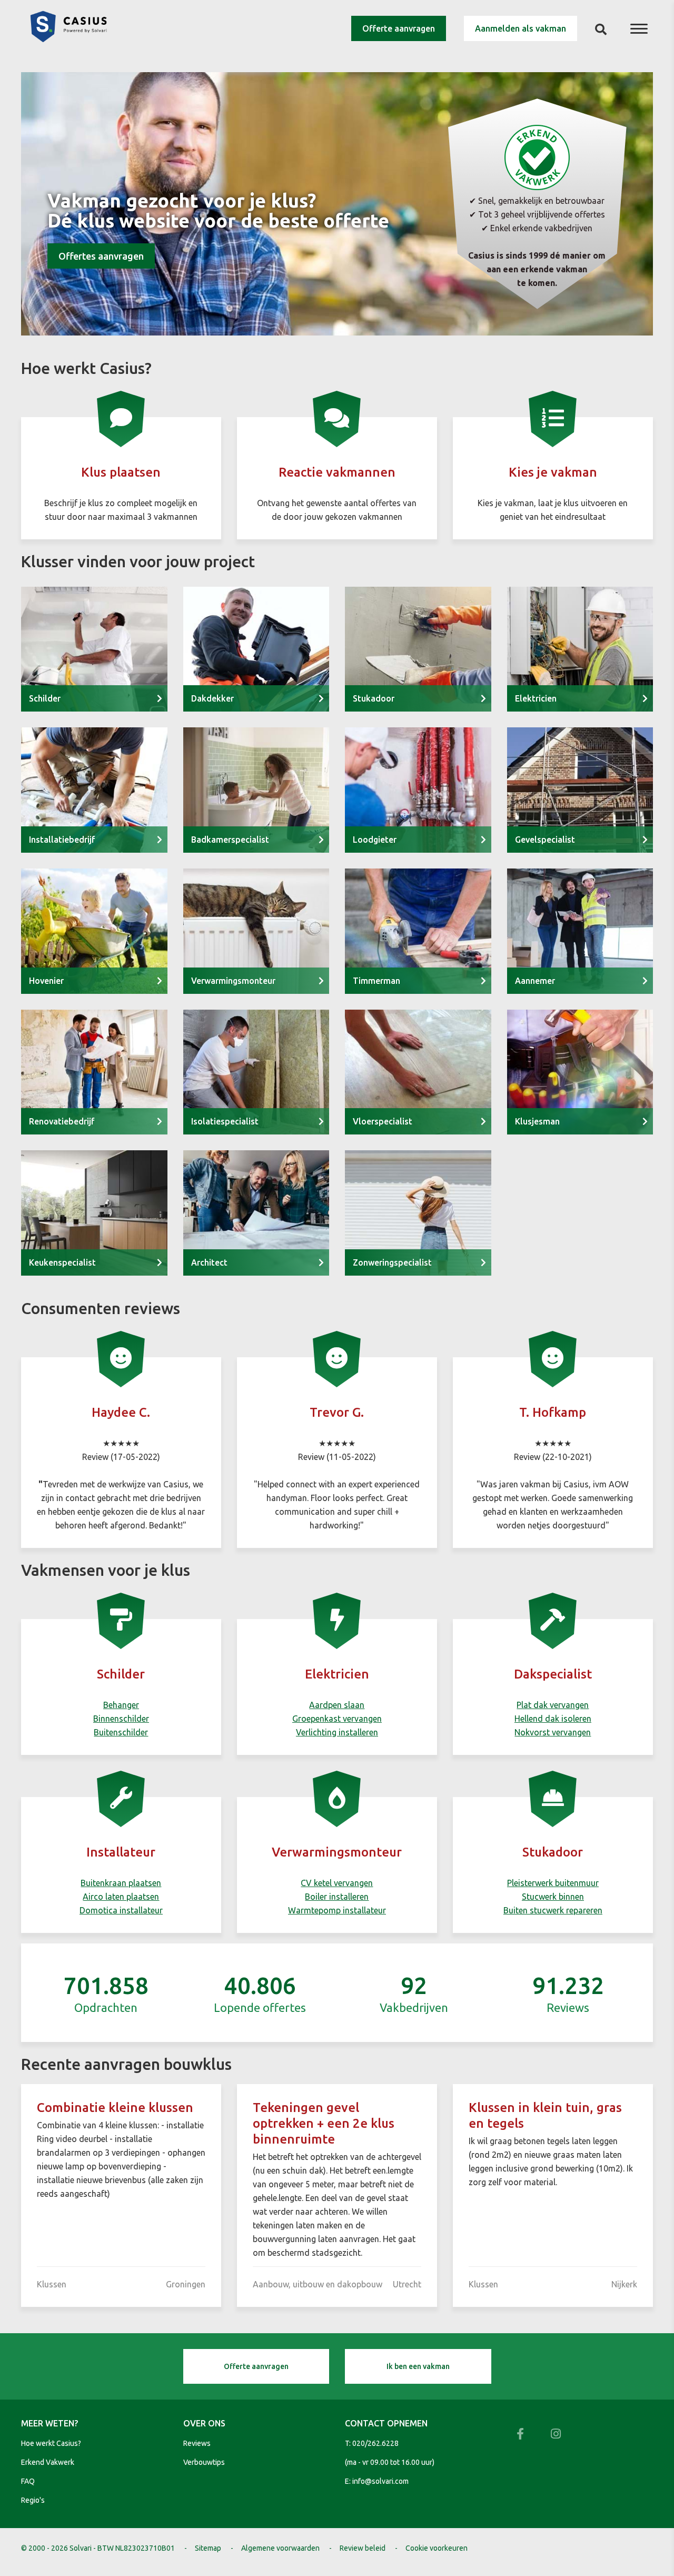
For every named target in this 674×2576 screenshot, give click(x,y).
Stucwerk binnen (553, 1897)
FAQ (28, 2481)
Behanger (121, 1705)
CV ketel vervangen (337, 1883)
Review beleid (363, 2548)
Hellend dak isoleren (553, 1719)
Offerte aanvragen (399, 28)
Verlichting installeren (337, 1732)
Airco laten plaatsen (121, 1897)
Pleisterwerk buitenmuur (553, 1883)
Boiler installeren (337, 1897)
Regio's (33, 2500)
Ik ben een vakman (418, 2366)
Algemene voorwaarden (280, 2548)
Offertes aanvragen (101, 256)
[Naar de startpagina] (68, 39)
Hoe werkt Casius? (51, 2443)
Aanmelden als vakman (521, 28)
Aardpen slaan (337, 1705)
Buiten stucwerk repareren (553, 1910)
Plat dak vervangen (553, 1705)
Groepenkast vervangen (337, 1719)
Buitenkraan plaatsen (121, 1883)
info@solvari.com (380, 2481)
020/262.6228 (375, 2443)
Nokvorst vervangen (553, 1732)
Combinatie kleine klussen (115, 2108)
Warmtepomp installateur (337, 1910)
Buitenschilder (121, 1732)
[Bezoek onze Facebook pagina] (520, 2434)
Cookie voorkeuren (437, 2548)
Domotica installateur (121, 1910)
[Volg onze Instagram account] (556, 2434)
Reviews (197, 2443)
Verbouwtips (204, 2462)
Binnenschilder (121, 1719)
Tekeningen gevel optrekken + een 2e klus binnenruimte (324, 2123)
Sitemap (208, 2548)
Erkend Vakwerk (48, 2462)
